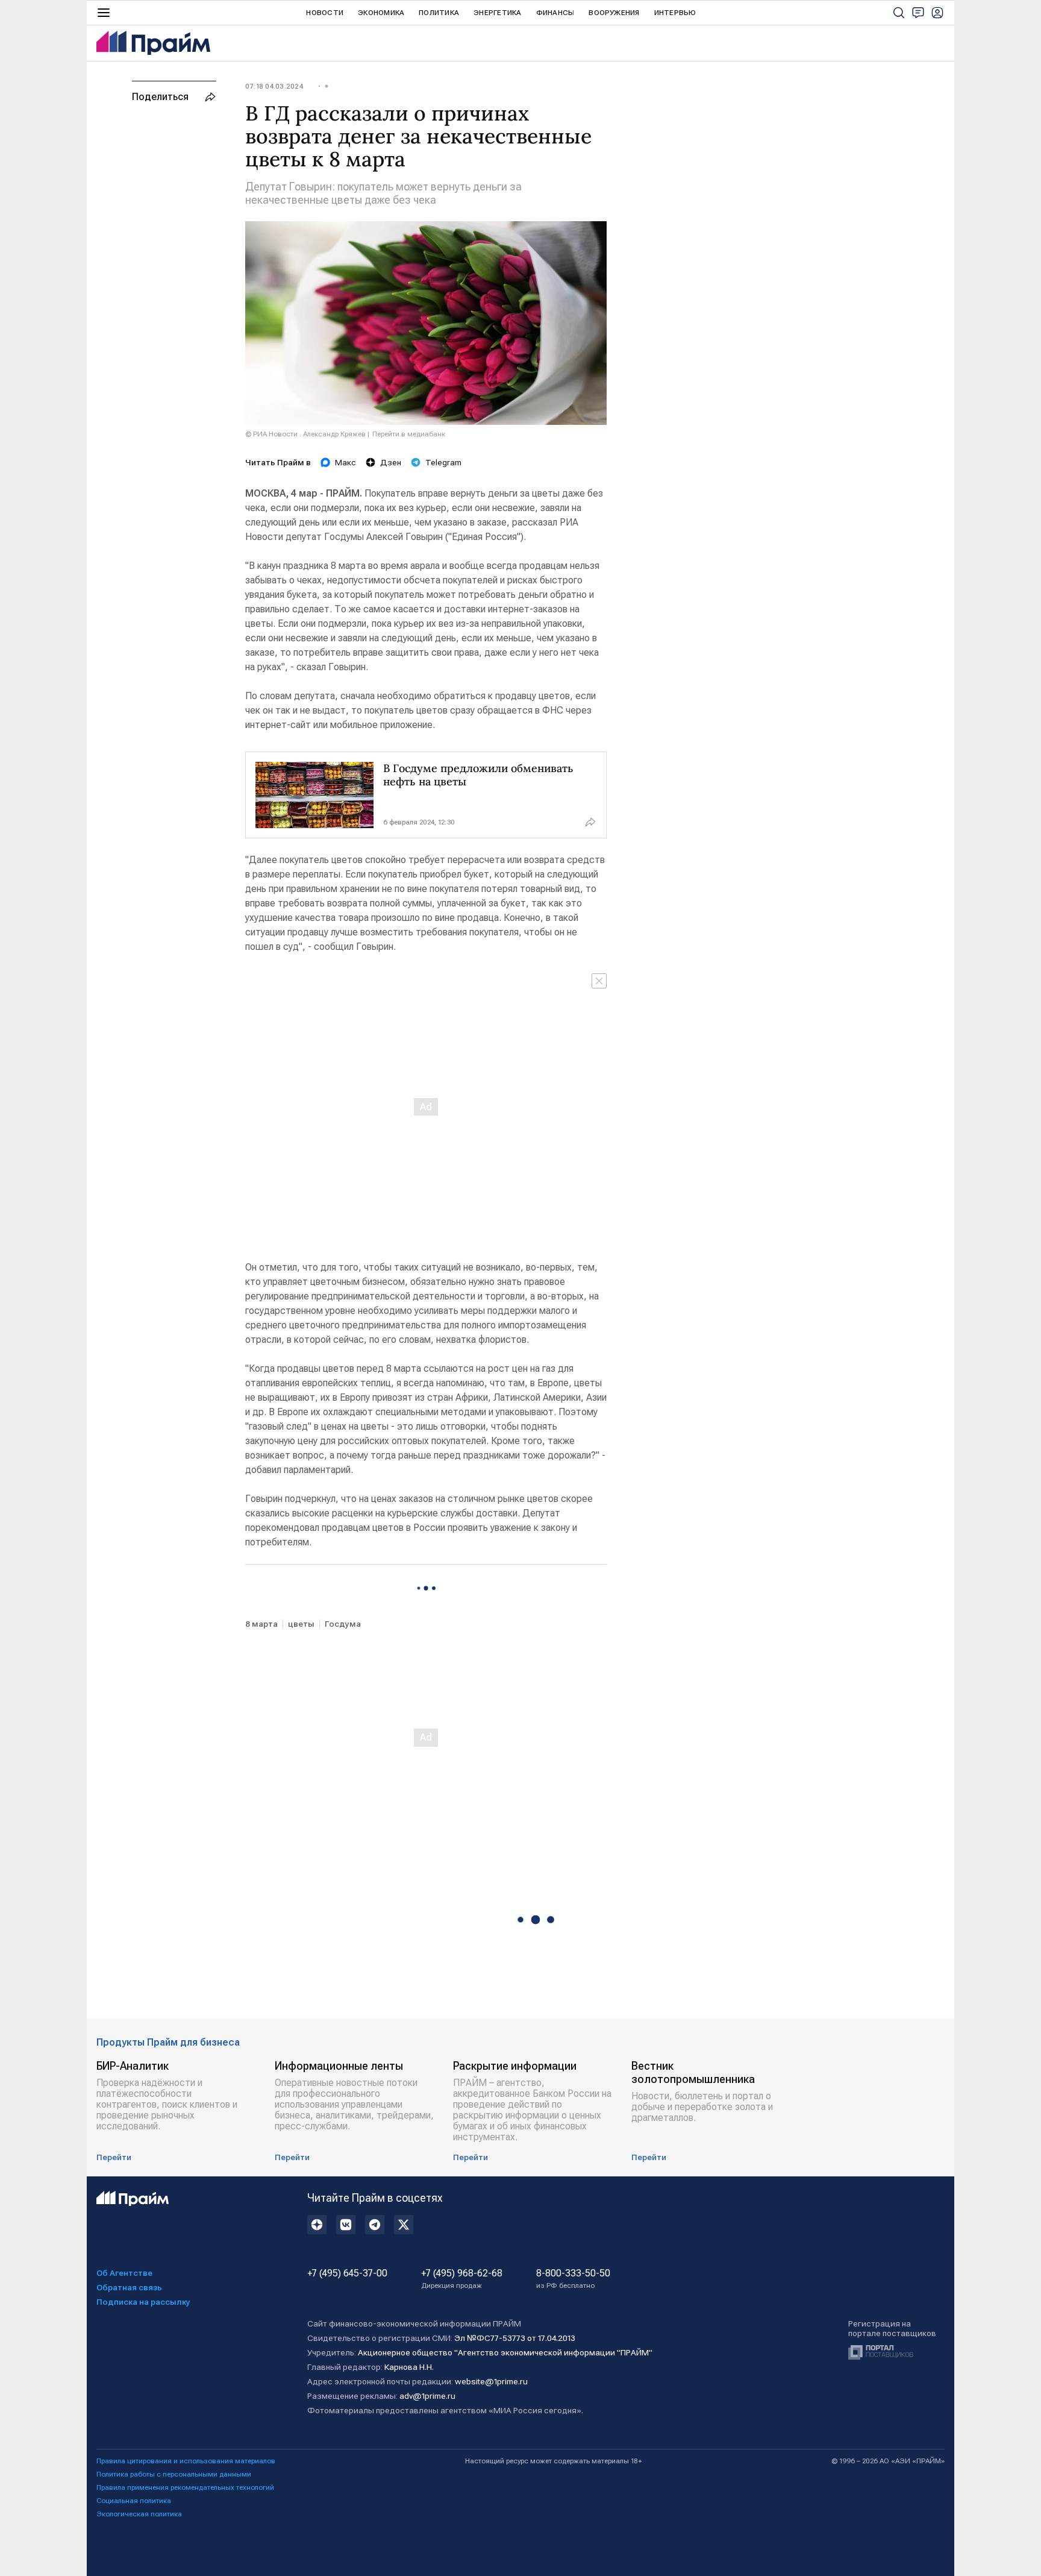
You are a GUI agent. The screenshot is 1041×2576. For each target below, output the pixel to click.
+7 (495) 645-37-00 (347, 2273)
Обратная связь (129, 2287)
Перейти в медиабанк (409, 434)
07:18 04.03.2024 (274, 86)
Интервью (675, 13)
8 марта (261, 1624)
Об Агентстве (124, 2273)
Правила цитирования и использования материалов (186, 2461)
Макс (345, 462)
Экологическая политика (139, 2514)
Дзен (391, 462)
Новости (325, 13)
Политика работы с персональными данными (174, 2474)
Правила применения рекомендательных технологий (185, 2487)
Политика (439, 13)
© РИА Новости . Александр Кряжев (305, 434)
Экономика (381, 13)
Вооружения (614, 13)
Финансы (555, 13)
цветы (301, 1624)
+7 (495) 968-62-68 (462, 2279)
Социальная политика (134, 2501)
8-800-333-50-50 (573, 2279)
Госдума (343, 1624)
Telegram (443, 462)
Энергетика (497, 13)
